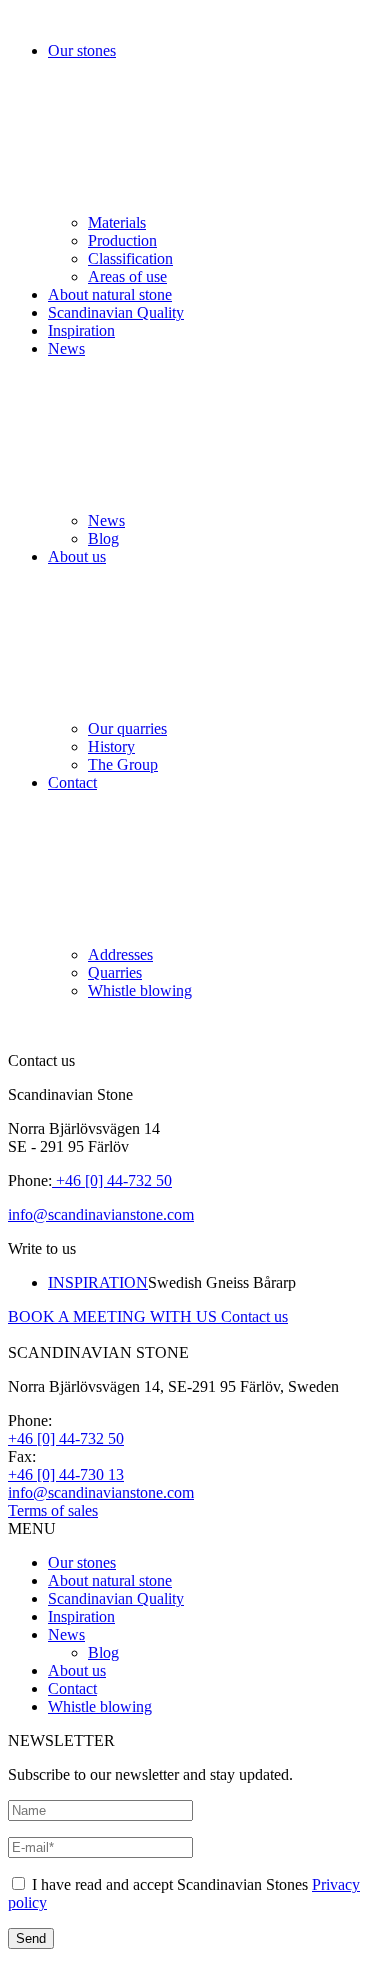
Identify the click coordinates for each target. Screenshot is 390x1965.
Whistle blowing (140, 990)
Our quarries (127, 728)
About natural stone (110, 294)
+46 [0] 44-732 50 (112, 1180)
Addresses (120, 954)
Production (122, 240)
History (111, 746)
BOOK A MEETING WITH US (114, 1316)
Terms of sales (53, 1510)
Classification (130, 258)
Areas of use (127, 276)
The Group (123, 764)
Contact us (254, 1316)
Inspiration (81, 330)
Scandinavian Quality (116, 312)
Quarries (115, 972)
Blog (103, 538)
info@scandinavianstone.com (101, 1214)
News (106, 520)
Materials (117, 222)
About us (77, 1670)
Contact (72, 1688)
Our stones (82, 1562)
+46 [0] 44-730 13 (66, 1474)
